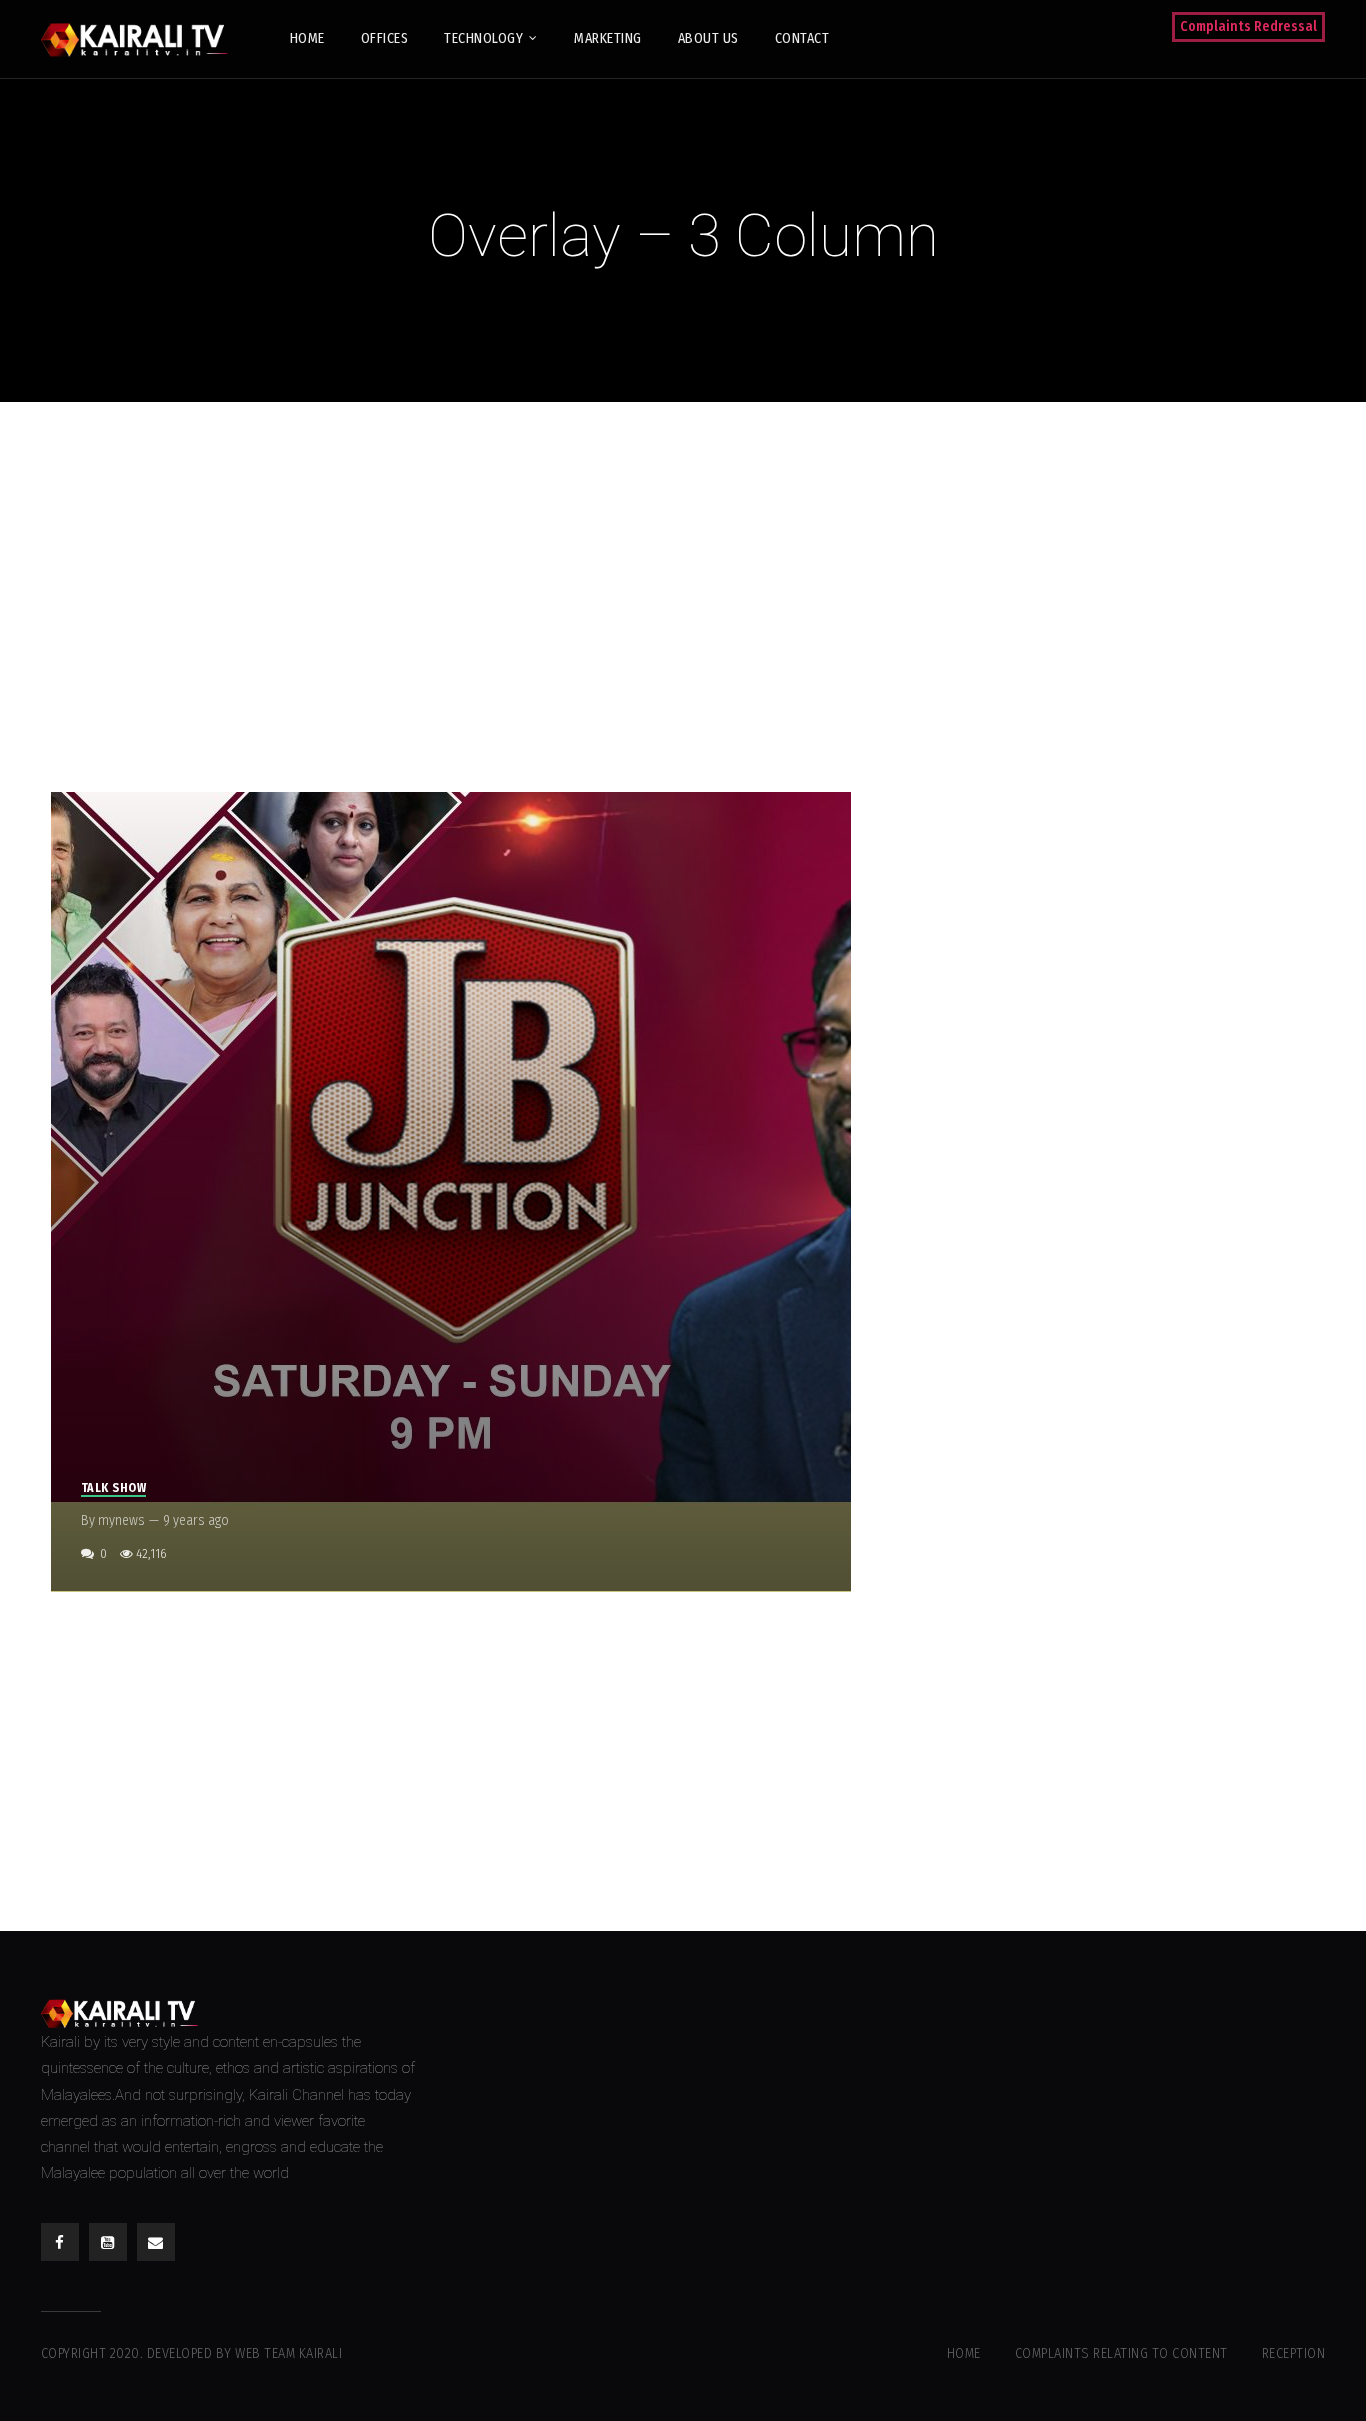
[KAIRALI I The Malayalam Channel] (141, 38)
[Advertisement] (683, 592)
